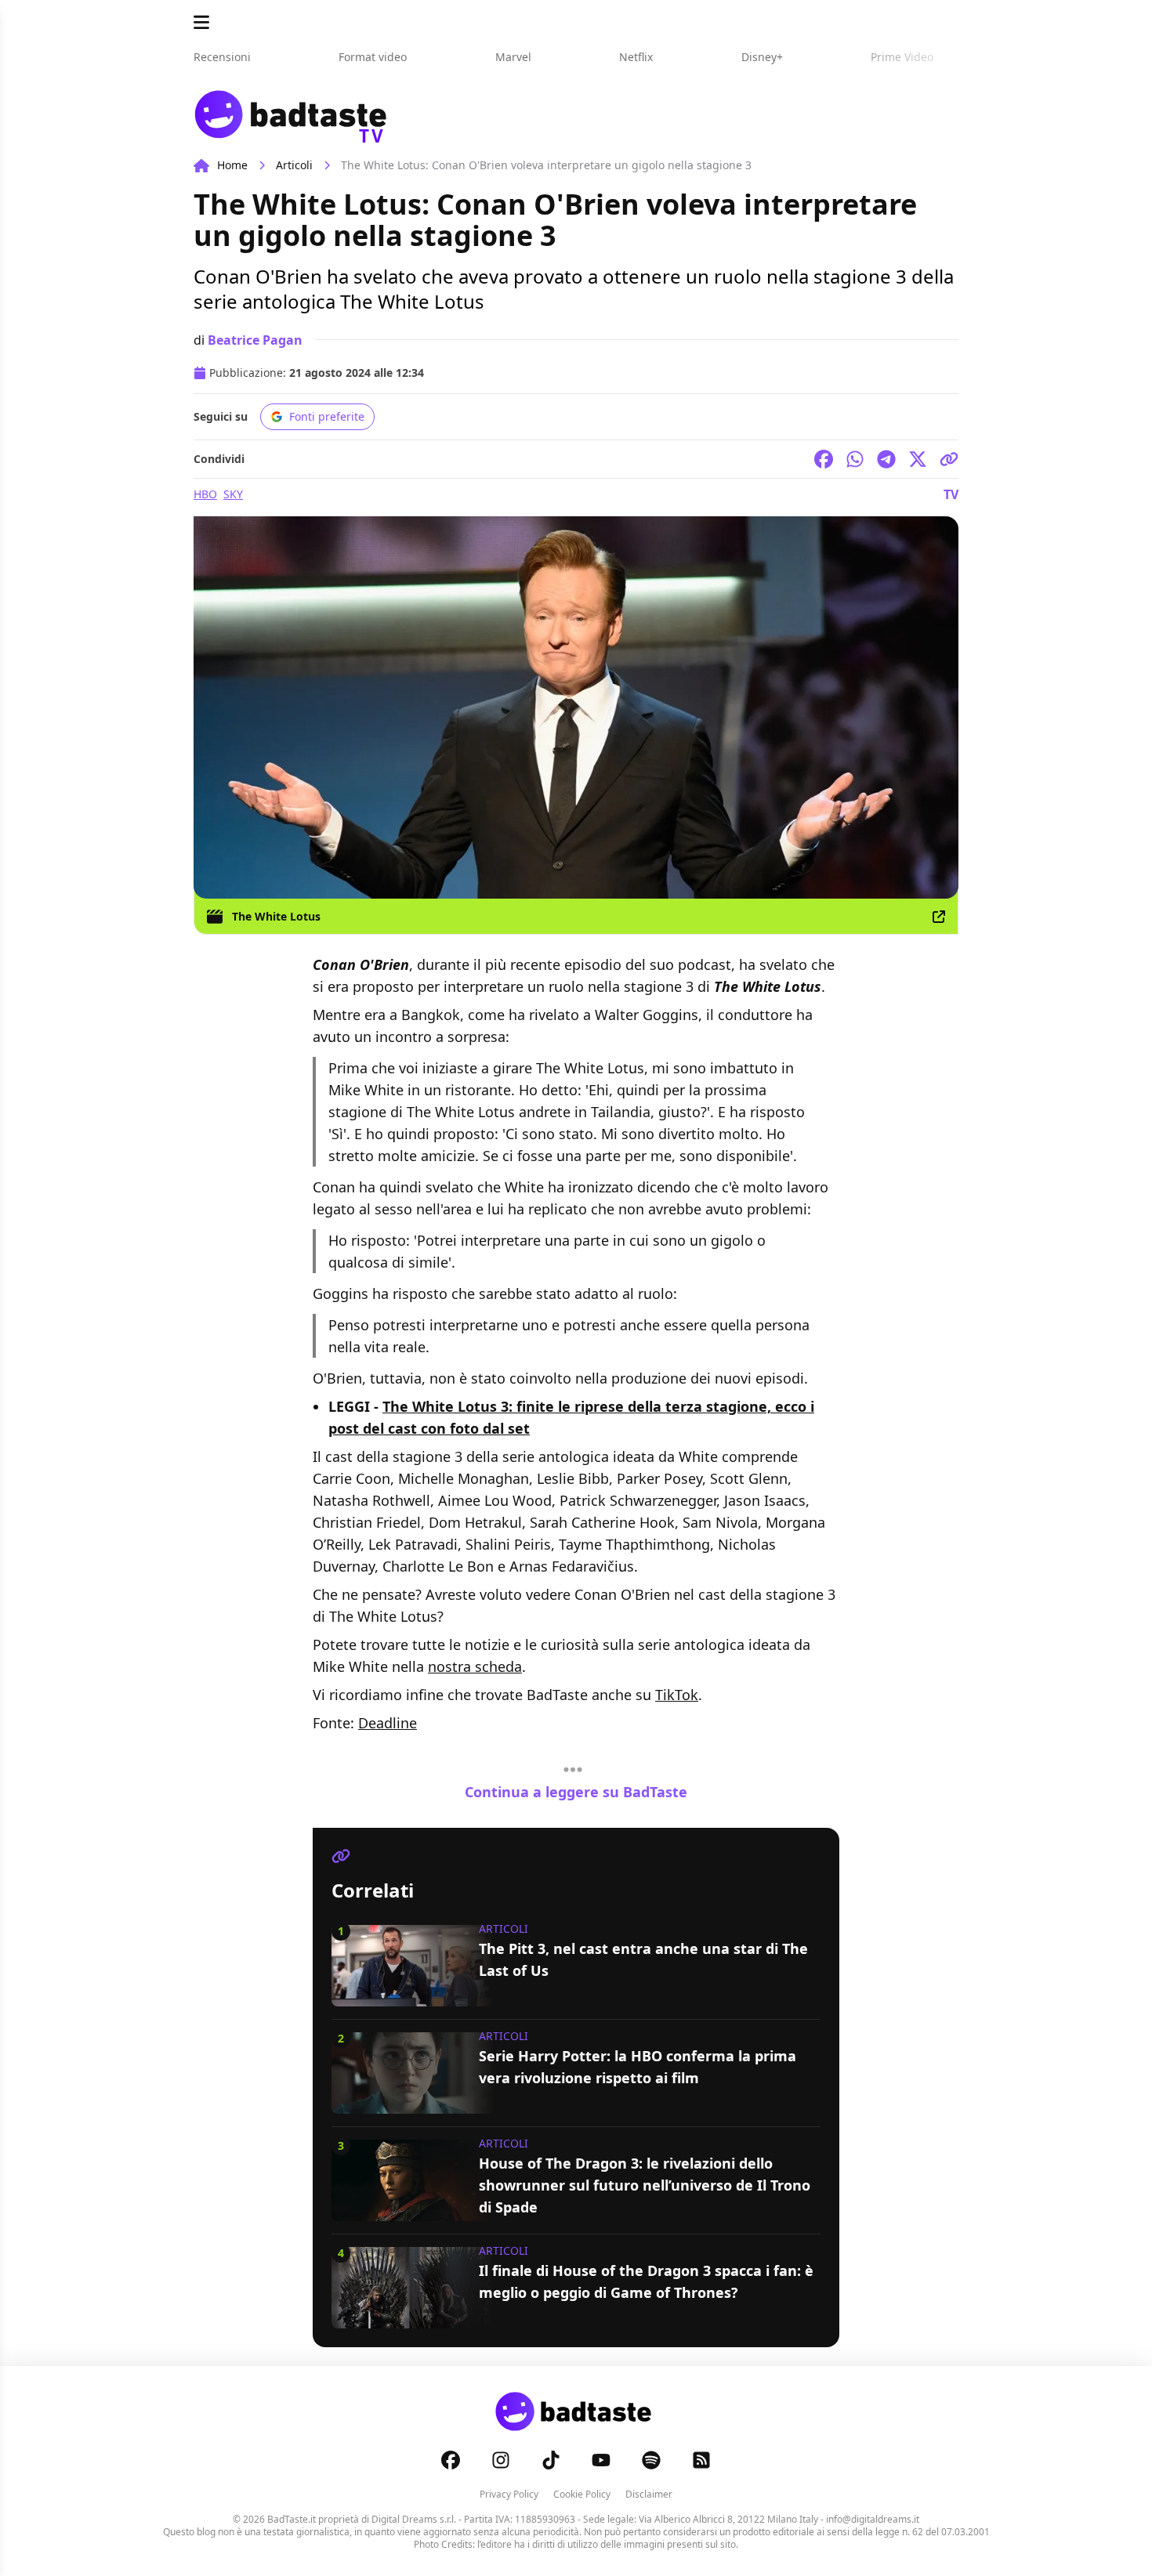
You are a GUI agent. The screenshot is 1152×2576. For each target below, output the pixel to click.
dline (400, 1723)
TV (951, 494)
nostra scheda (475, 1666)
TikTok (677, 1695)
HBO (205, 494)
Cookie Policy (582, 2494)
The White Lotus (276, 916)
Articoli (294, 165)
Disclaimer (649, 2494)
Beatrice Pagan (255, 340)
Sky (233, 494)
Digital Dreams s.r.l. (414, 2519)
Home (232, 165)
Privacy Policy (509, 2494)
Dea (371, 1723)
